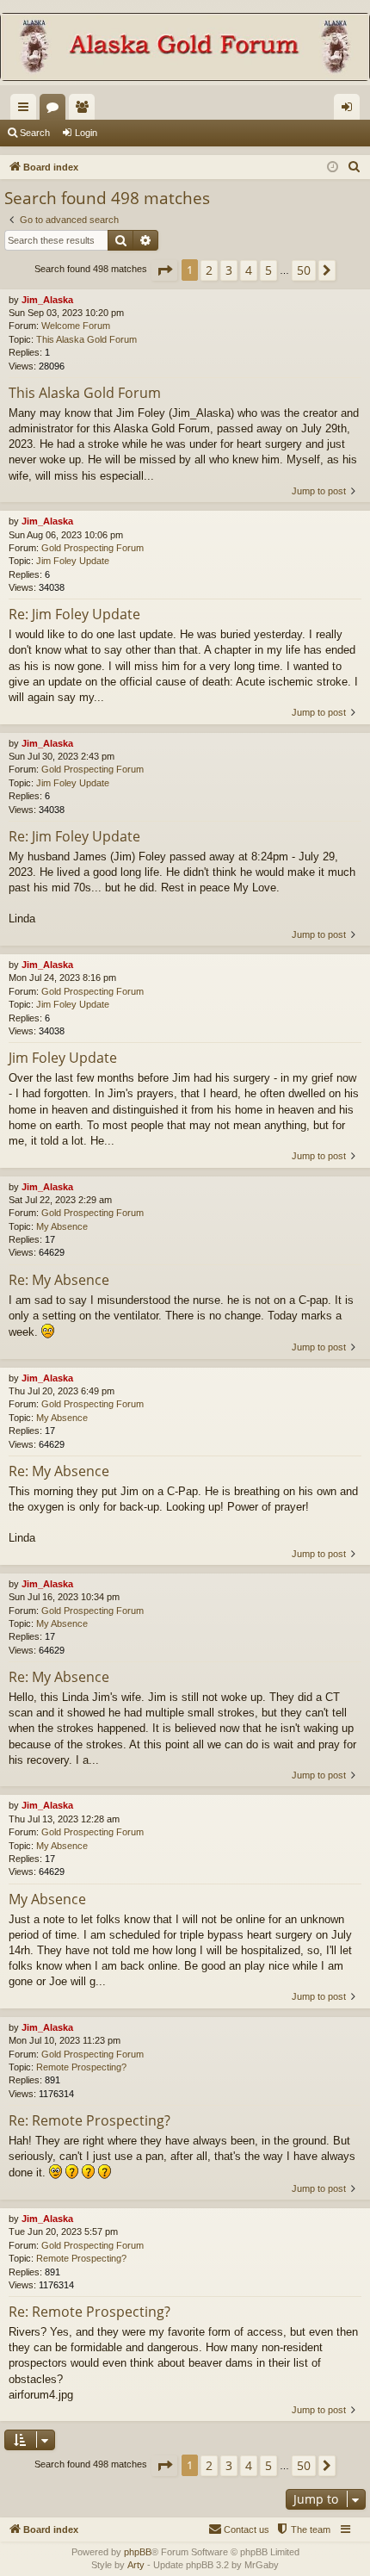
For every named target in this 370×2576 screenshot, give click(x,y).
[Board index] (185, 49)
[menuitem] (355, 167)
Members (85, 110)
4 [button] (249, 270)
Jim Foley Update (73, 561)
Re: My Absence (59, 1280)
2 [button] (209, 270)
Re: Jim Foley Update (74, 614)
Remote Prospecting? (81, 2067)
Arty (136, 2565)
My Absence (62, 1226)
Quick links (27, 110)
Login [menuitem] (350, 110)
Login (86, 133)
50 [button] (304, 270)
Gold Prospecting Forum (92, 548)
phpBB (138, 2552)
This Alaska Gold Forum (86, 339)
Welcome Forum (76, 326)
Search (35, 133)
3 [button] (229, 270)
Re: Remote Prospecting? (89, 2120)
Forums (56, 110)
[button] (164, 270)
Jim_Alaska (47, 300)
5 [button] (268, 270)
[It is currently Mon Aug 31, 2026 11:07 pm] (333, 168)
